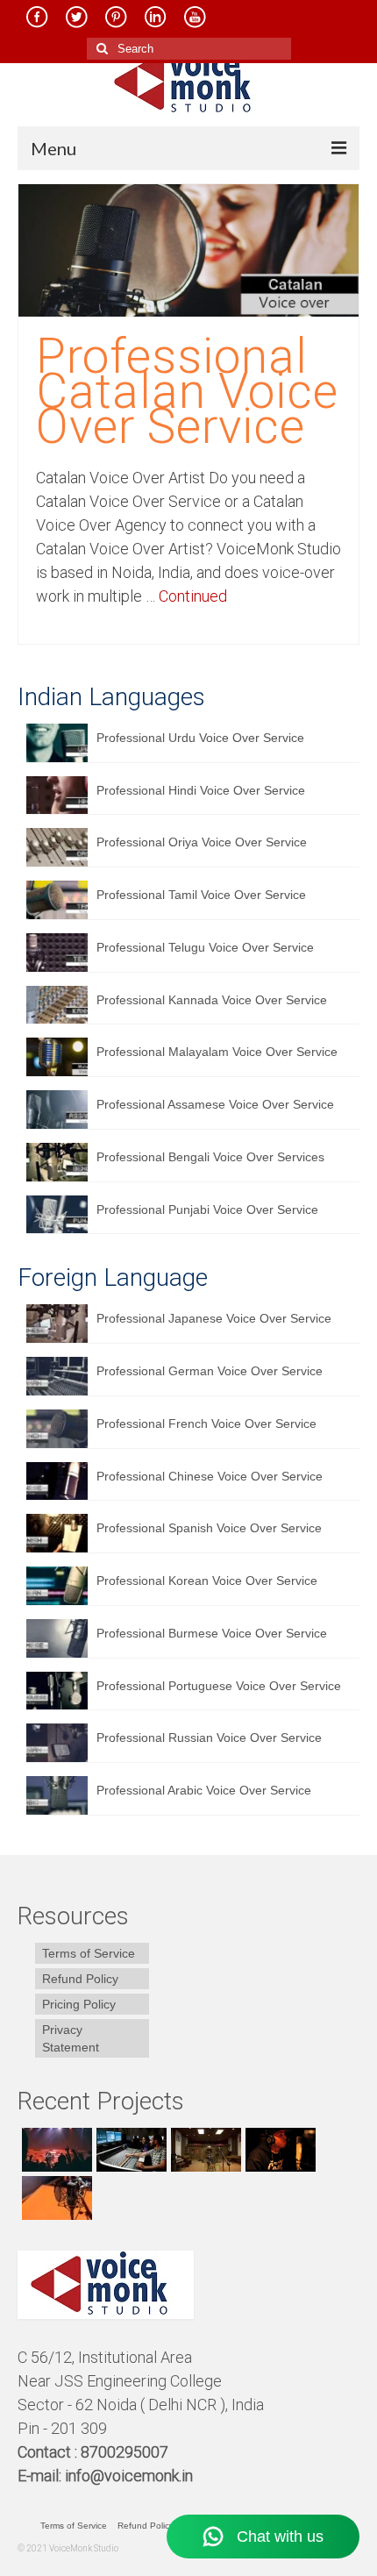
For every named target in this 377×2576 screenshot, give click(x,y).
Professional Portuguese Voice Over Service (219, 1686)
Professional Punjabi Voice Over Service (207, 1210)
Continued (193, 596)
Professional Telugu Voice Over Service (205, 947)
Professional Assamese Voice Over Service (215, 1104)
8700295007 (126, 2452)
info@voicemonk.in (129, 2476)
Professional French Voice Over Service (206, 1424)
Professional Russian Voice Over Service (209, 1738)
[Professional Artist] (129, 2150)
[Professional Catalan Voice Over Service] (188, 249)
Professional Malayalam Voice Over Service (217, 1052)
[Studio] (278, 2150)
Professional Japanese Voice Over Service (214, 1318)
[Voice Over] (55, 2198)
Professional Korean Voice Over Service (207, 1581)
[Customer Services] (55, 2150)
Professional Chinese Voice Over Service (210, 1476)
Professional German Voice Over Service (210, 1371)
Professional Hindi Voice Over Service (201, 790)
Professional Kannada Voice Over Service (212, 1000)
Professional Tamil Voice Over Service (201, 895)
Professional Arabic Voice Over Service (204, 1790)
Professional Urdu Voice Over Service (200, 738)
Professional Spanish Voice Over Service (209, 1528)
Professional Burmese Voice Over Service (212, 1633)
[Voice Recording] (204, 2150)
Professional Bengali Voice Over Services (210, 1157)
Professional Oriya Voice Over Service (202, 842)
